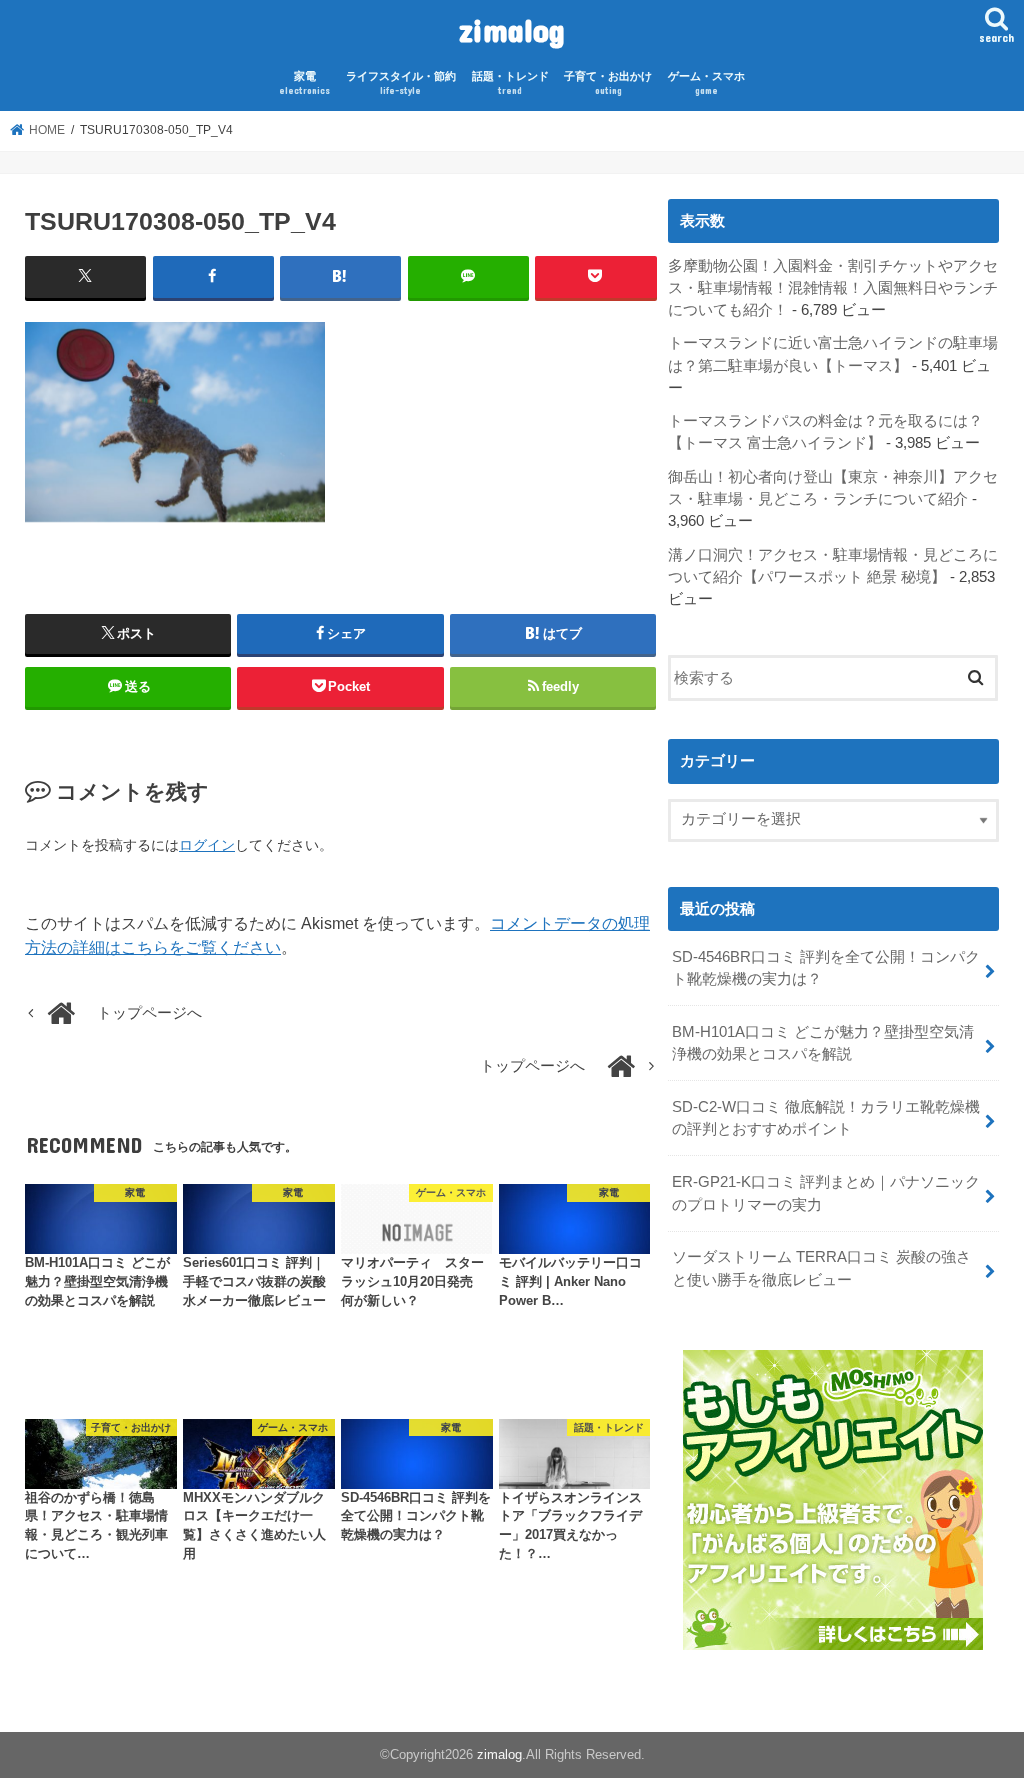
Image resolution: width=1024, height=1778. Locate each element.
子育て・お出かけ (608, 83)
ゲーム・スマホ (706, 83)
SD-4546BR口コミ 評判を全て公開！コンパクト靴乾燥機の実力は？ (826, 968)
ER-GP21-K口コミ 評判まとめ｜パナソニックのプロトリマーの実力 (826, 1193)
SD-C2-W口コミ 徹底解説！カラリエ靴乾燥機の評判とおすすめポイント (826, 1118)
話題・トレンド (510, 83)
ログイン (207, 845)
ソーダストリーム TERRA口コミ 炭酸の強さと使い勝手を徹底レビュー (821, 1268)
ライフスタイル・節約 (401, 83)
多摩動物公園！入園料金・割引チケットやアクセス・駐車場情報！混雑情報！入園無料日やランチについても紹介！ (833, 288)
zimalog (512, 29)
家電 (304, 83)
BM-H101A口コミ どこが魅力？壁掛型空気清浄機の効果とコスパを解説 (823, 1043)
